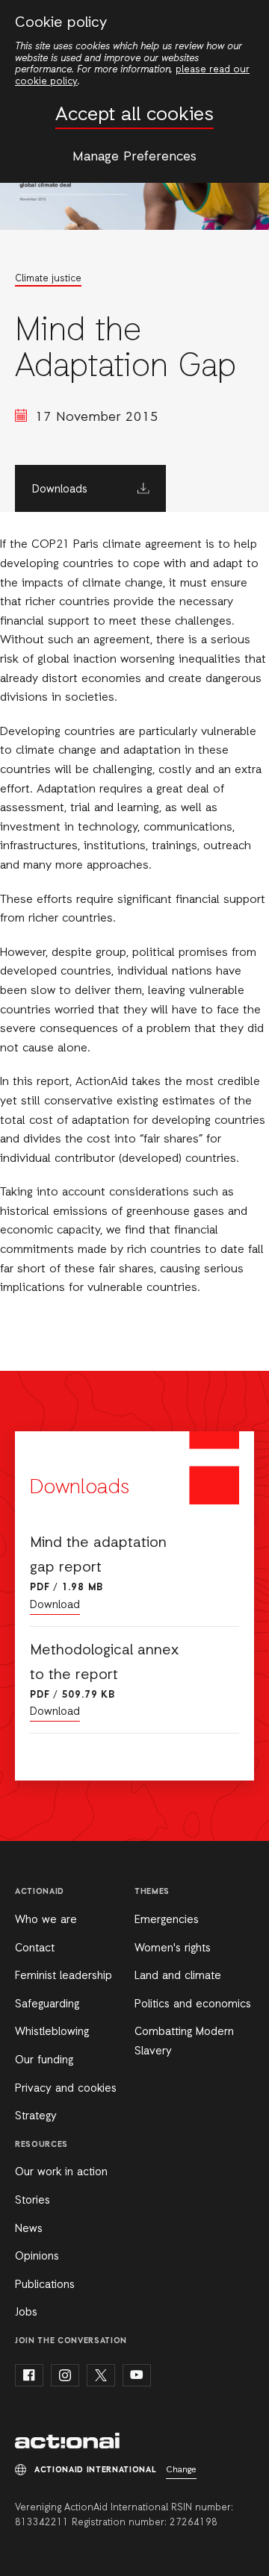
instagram (65, 2375)
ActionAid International (67, 2441)
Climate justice (48, 279)
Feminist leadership (64, 1976)
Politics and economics (193, 2004)
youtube (137, 2375)
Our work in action (61, 2172)
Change (181, 2470)
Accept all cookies (134, 115)
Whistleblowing (52, 2032)
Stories (33, 2201)
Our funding (44, 2060)
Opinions (37, 2257)
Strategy (36, 2116)
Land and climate (178, 1976)
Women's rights (173, 1948)
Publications (45, 2285)
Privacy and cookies (66, 2089)
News (29, 2229)
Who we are (46, 1920)
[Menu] (244, 21)
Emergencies (167, 1920)
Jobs (26, 2313)
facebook (29, 2375)
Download (55, 1605)
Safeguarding (47, 2004)
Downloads (60, 490)
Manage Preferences (134, 157)
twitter (101, 2375)
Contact (35, 1948)
